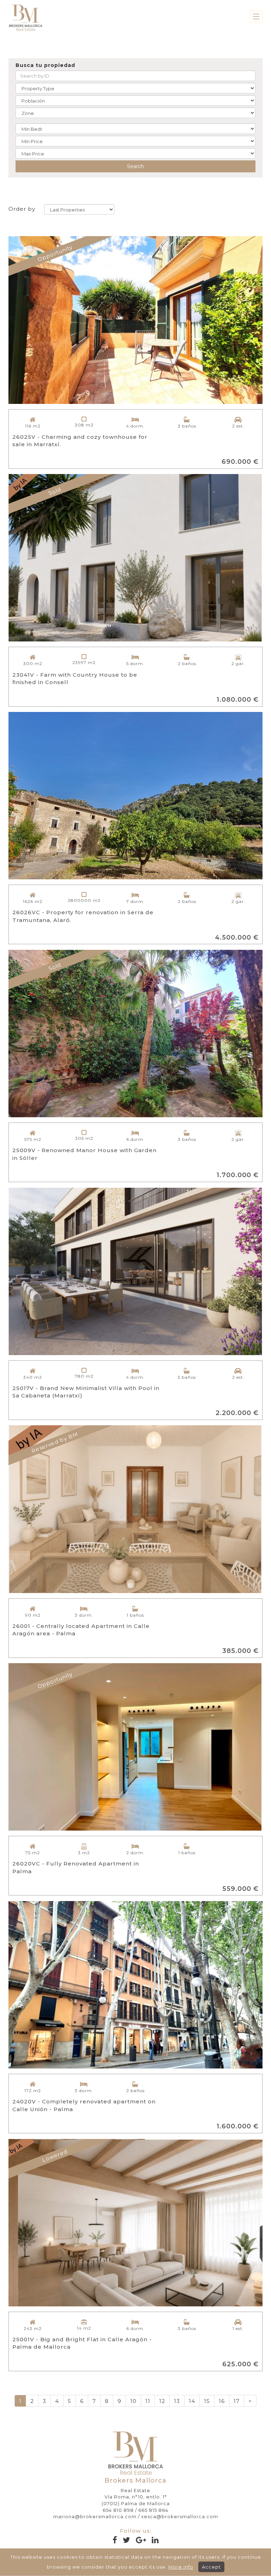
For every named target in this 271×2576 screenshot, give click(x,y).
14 (192, 2401)
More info (181, 2567)
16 (222, 2401)
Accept (211, 2567)
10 (133, 2401)
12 (162, 2401)
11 (148, 2401)
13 (177, 2401)
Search (135, 166)
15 (207, 2401)
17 (237, 2401)
